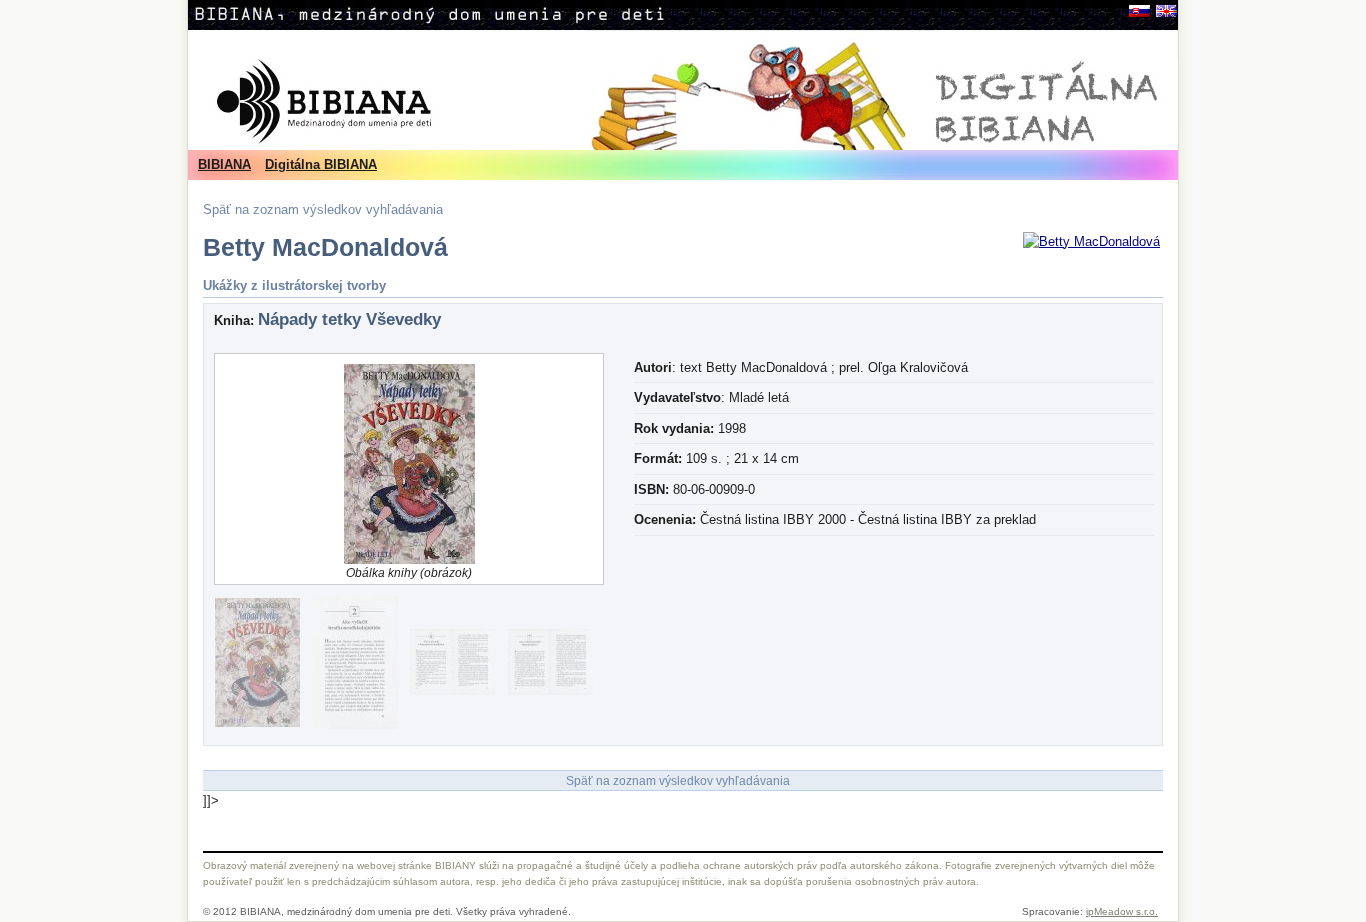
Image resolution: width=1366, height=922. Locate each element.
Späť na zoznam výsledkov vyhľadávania (323, 209)
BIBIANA (224, 164)
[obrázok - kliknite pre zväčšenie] (1091, 241)
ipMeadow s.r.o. (1122, 911)
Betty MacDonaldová (325, 247)
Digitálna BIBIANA (321, 164)
